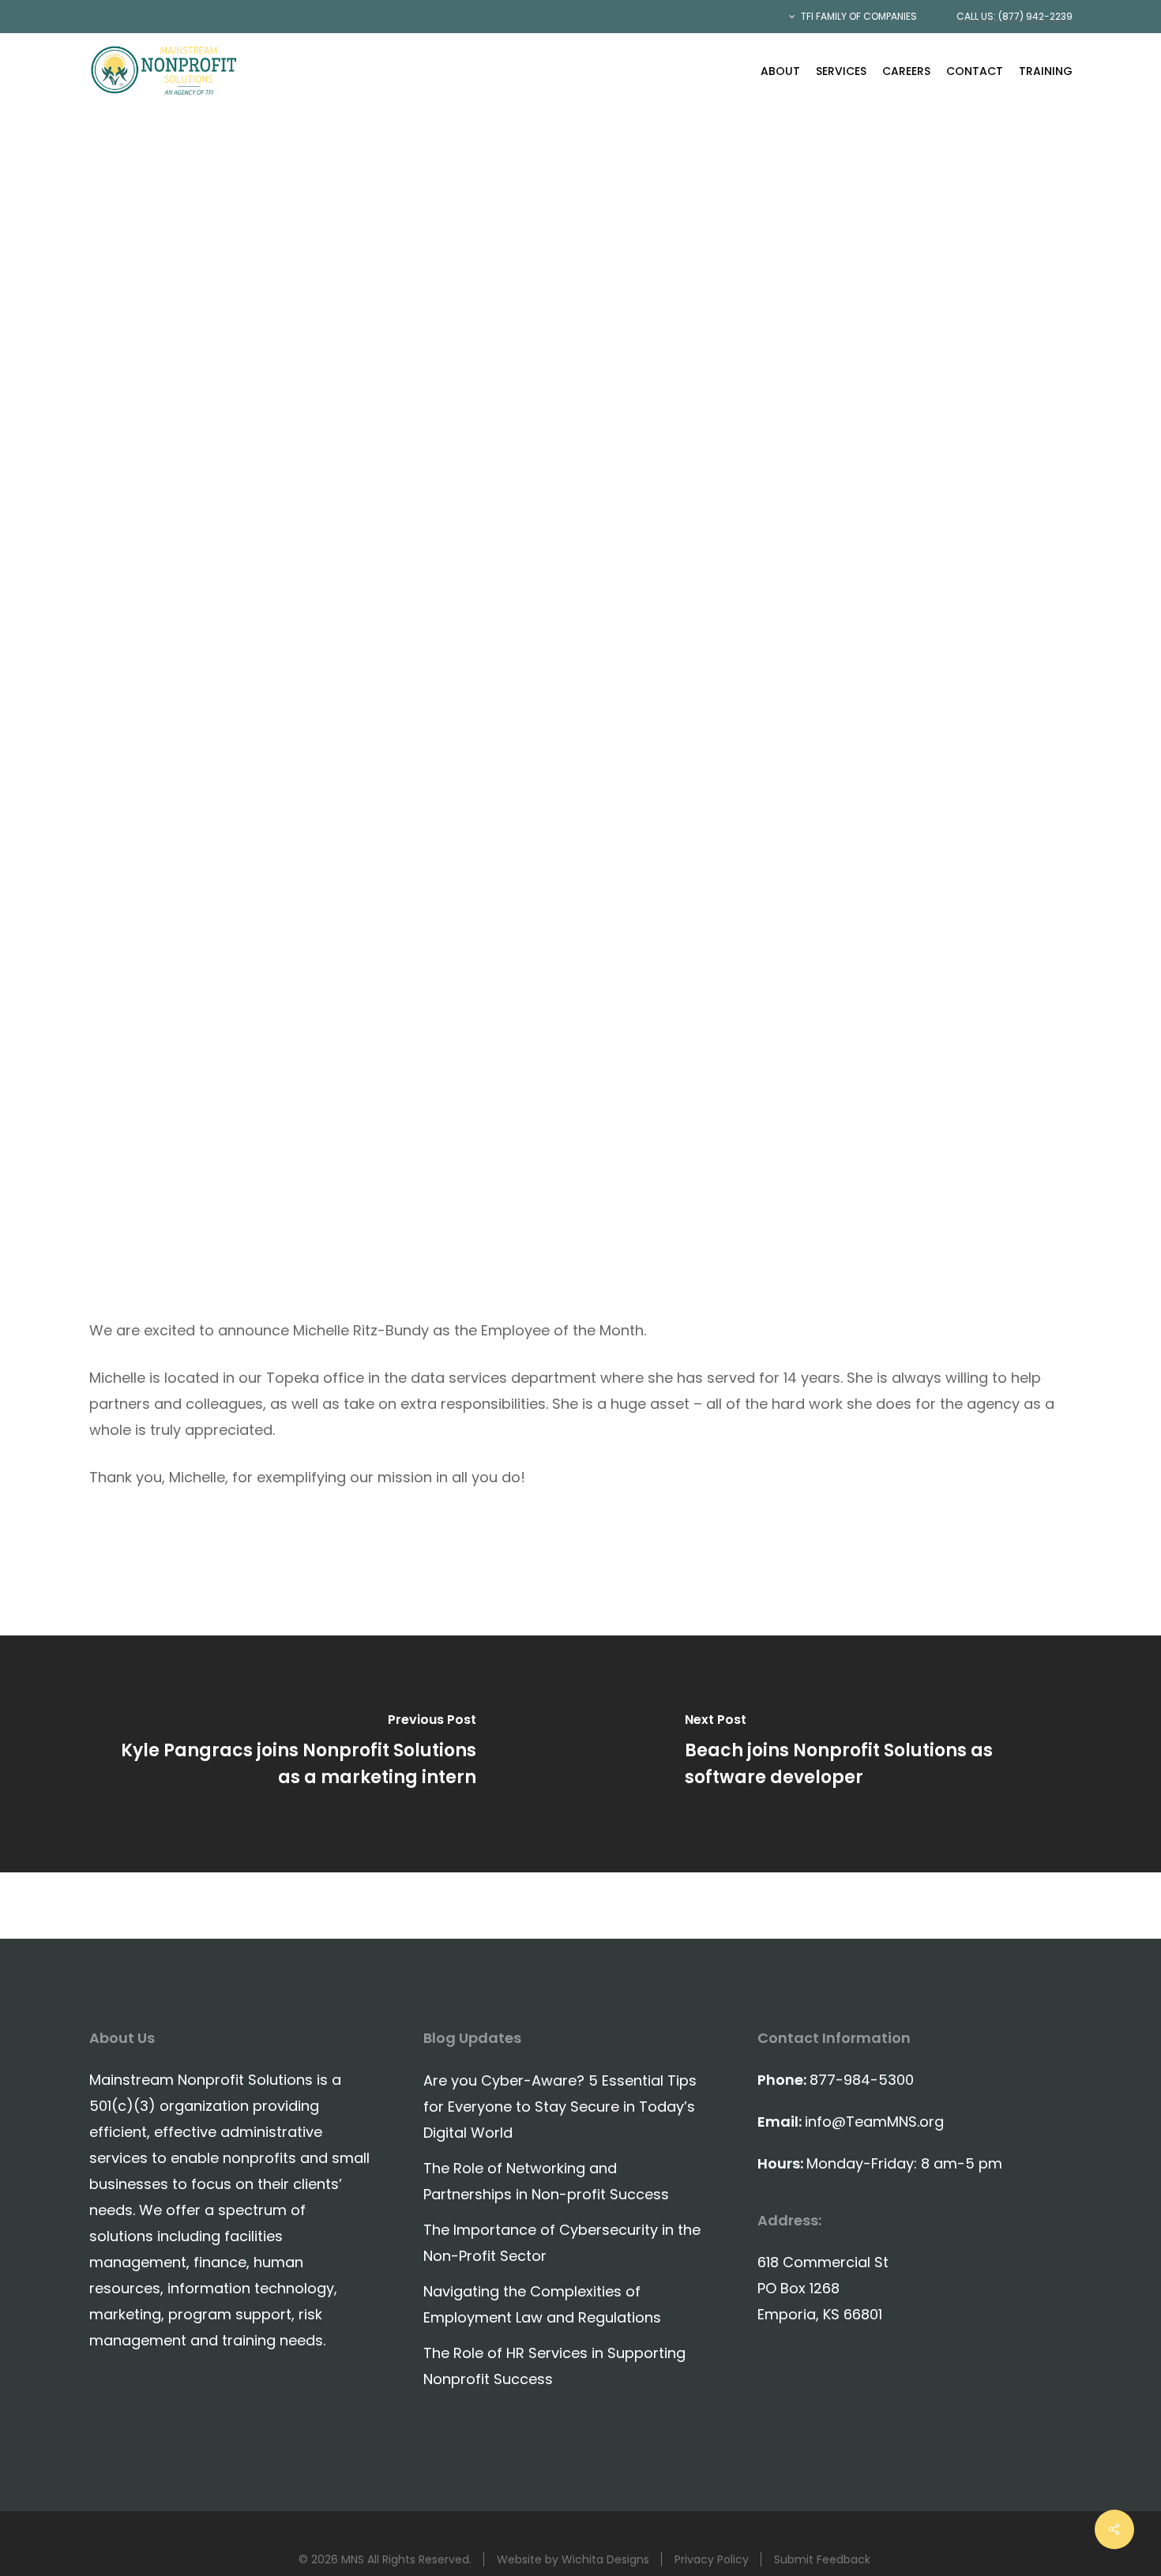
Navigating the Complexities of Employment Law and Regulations (542, 2304)
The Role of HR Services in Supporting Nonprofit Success (554, 2366)
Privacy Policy (712, 2559)
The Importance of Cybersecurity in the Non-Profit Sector (562, 2243)
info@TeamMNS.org (874, 2122)
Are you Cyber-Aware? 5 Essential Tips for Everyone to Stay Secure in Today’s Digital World (560, 2107)
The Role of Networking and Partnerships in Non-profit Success (546, 2181)
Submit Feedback (822, 2559)
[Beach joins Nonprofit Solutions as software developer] (871, 1754)
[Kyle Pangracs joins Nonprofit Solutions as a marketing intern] (290, 1754)
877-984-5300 (862, 2080)
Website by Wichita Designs (573, 2559)
